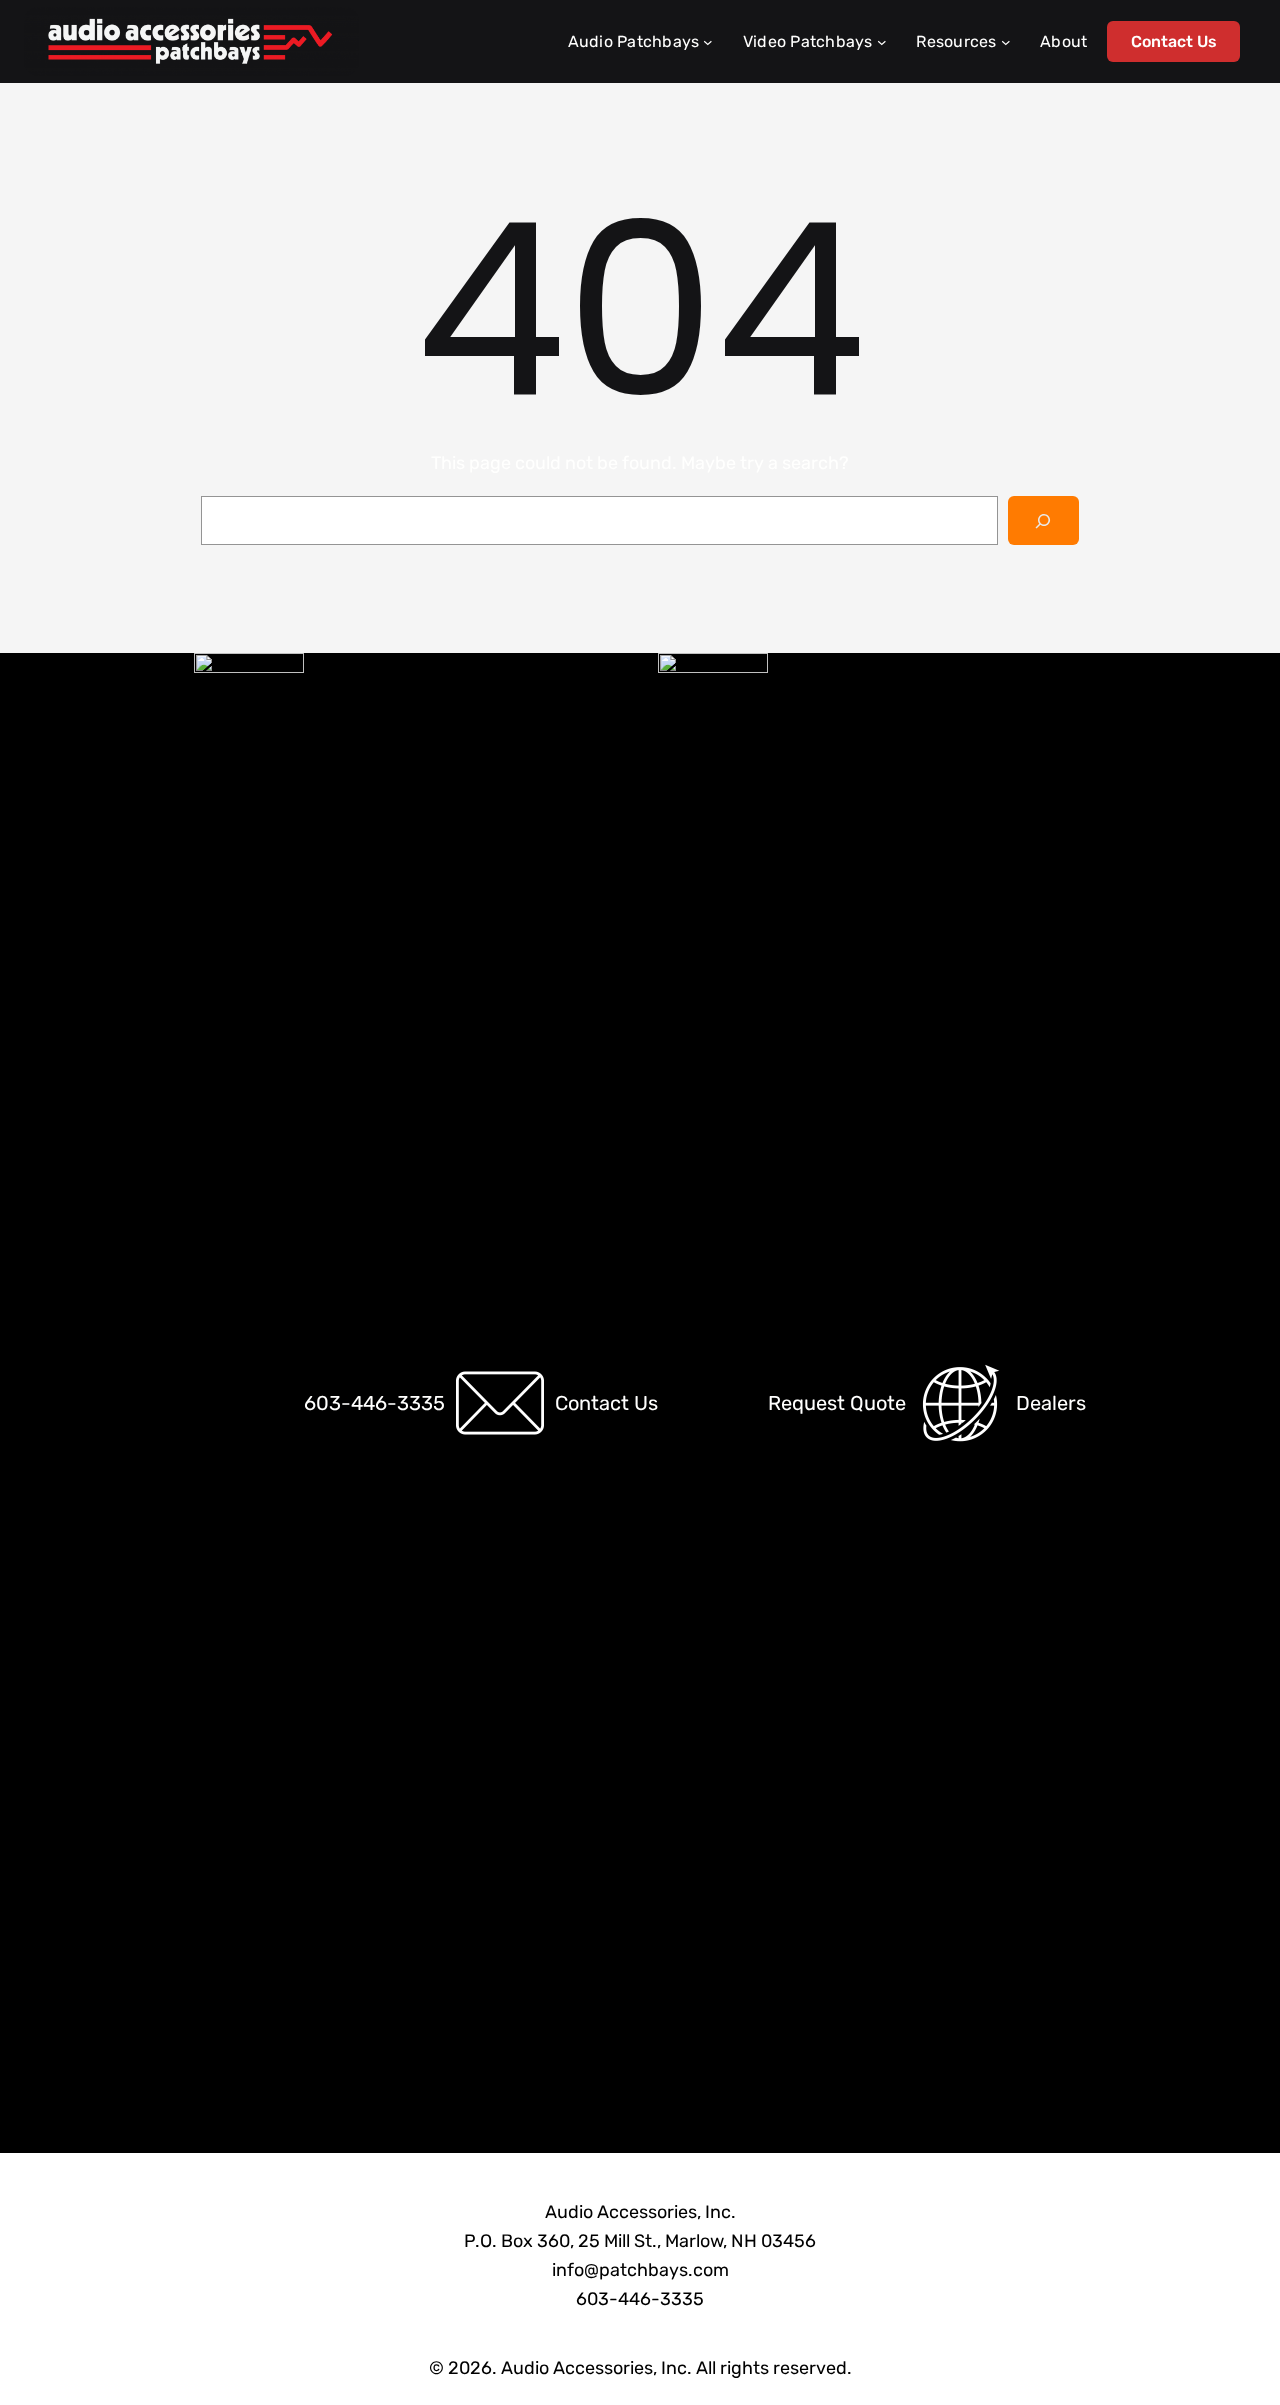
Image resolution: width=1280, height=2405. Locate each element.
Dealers (1051, 1403)
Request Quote (837, 1403)
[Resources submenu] (1006, 42)
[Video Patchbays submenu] (882, 42)
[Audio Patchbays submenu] (708, 42)
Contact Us (1174, 41)
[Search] (1043, 520)
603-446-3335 (374, 1403)
